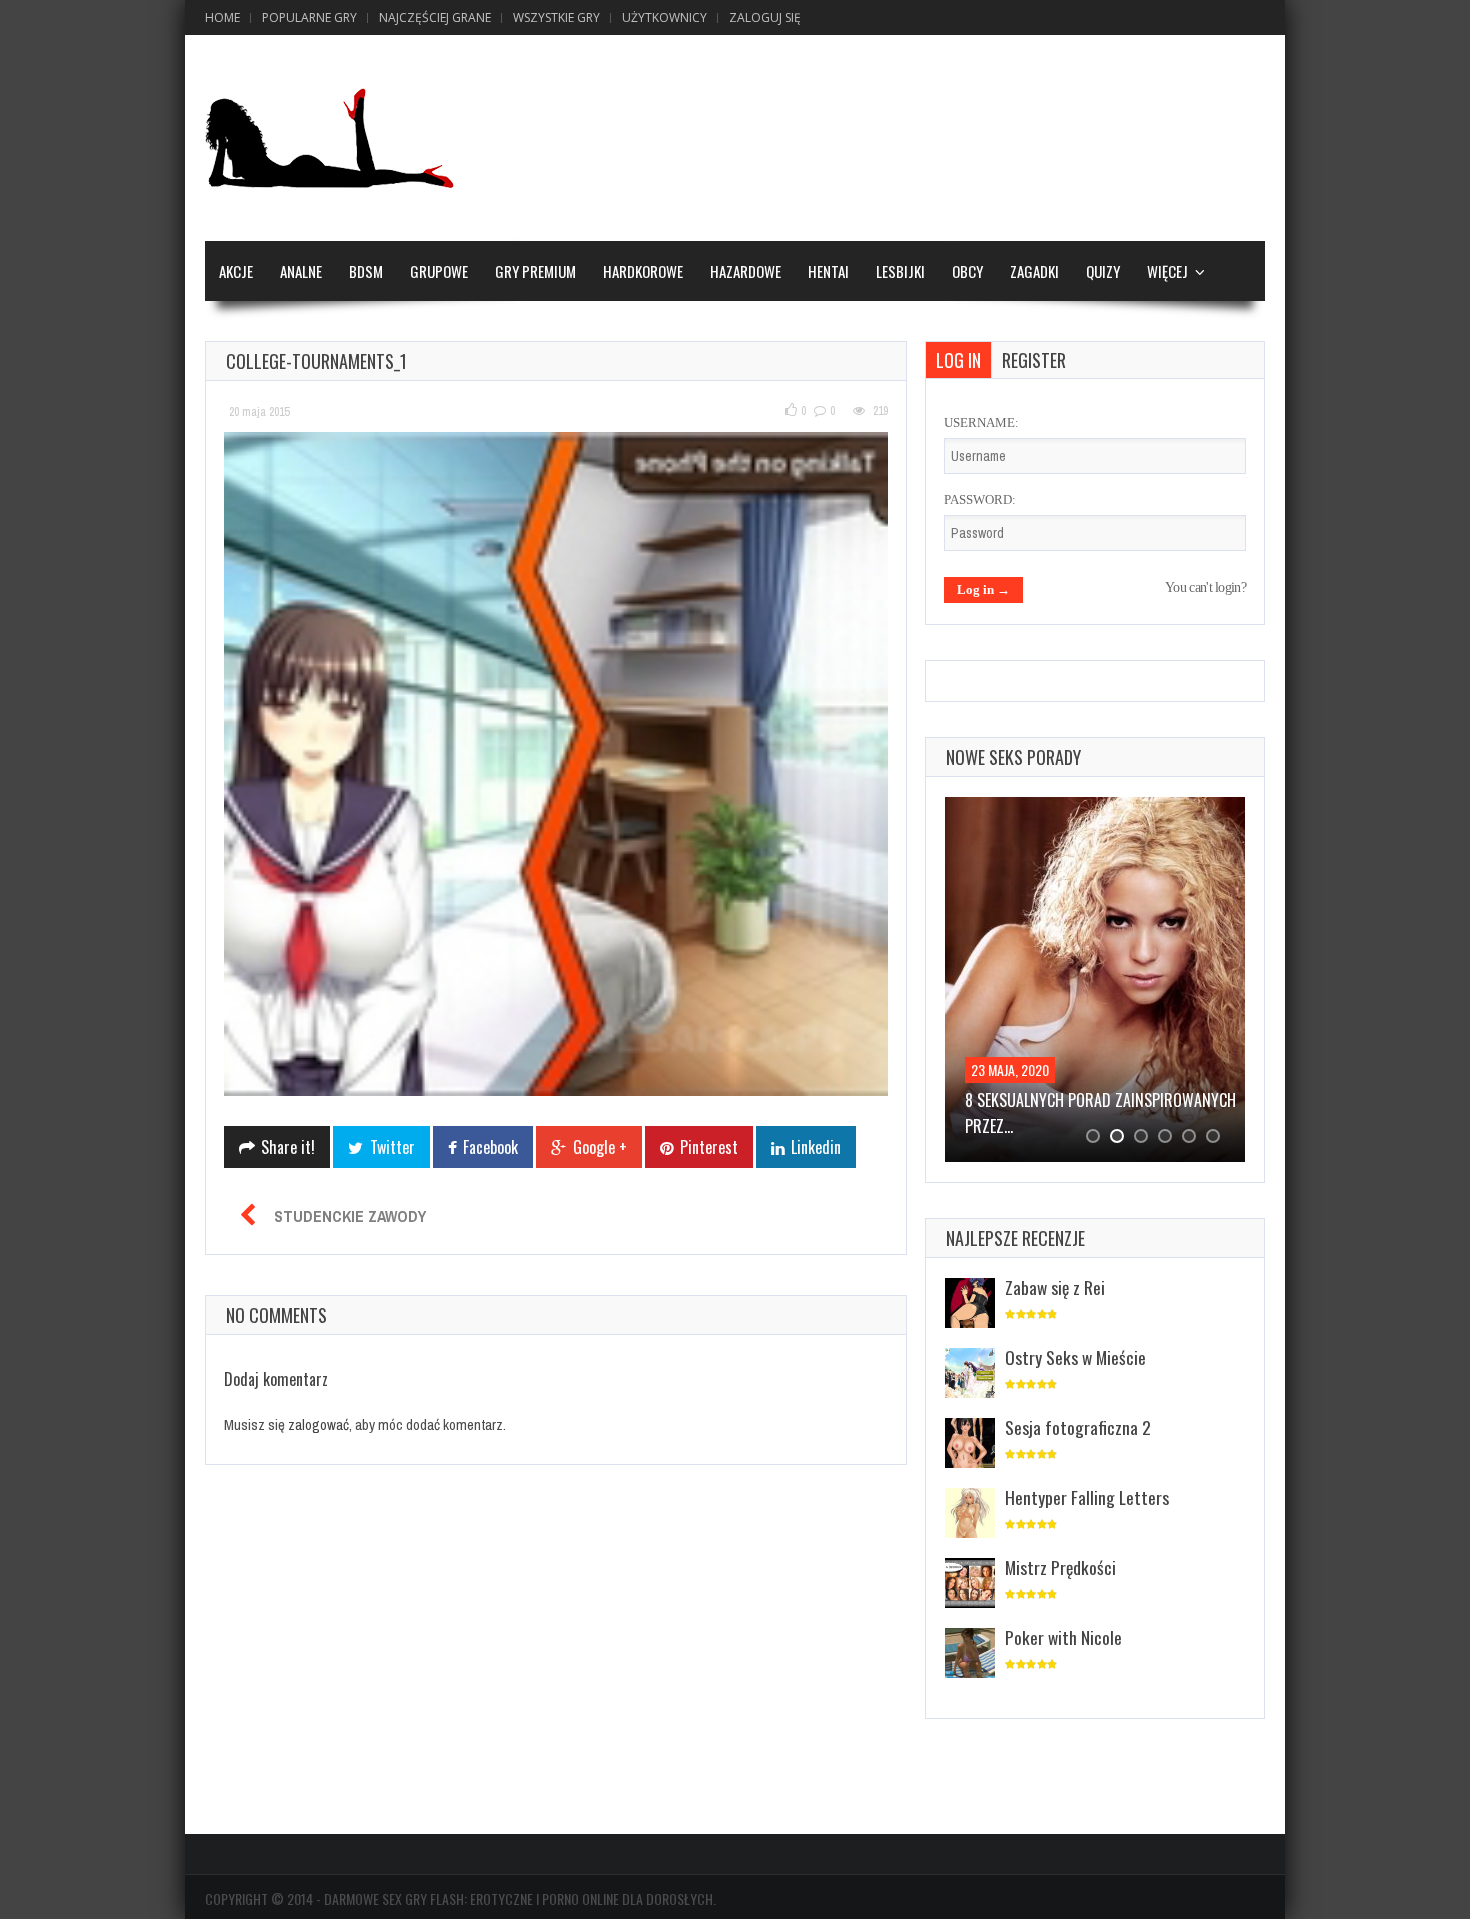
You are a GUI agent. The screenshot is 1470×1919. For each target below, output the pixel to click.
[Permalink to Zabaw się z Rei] (970, 1304)
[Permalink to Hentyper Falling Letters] (970, 1514)
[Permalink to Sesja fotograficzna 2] (970, 1444)
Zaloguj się (765, 17)
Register (1034, 360)
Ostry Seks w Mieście (1075, 1357)
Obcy (967, 271)
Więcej (1167, 271)
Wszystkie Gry (556, 17)
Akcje (236, 271)
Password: (980, 499)
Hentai (828, 271)
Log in (958, 360)
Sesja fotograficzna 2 (1078, 1427)
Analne (301, 271)
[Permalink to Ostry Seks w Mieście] (970, 1374)
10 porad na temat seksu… (1054, 1100)
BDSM (366, 271)
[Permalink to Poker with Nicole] (970, 1654)
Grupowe (439, 271)
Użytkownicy (664, 17)
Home (222, 17)
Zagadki (1034, 271)
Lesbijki (900, 271)
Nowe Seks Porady (1013, 757)
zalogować (318, 1424)
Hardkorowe (643, 271)
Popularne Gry (309, 17)
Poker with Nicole (1063, 1637)
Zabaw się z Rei (1055, 1287)
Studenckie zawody (350, 1216)
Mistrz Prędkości (1060, 1567)
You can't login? (1205, 587)
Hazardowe (745, 271)
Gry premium (535, 271)
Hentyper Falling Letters (1087, 1497)
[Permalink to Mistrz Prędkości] (970, 1584)
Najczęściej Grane (435, 17)
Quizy (1103, 271)
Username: (981, 422)
